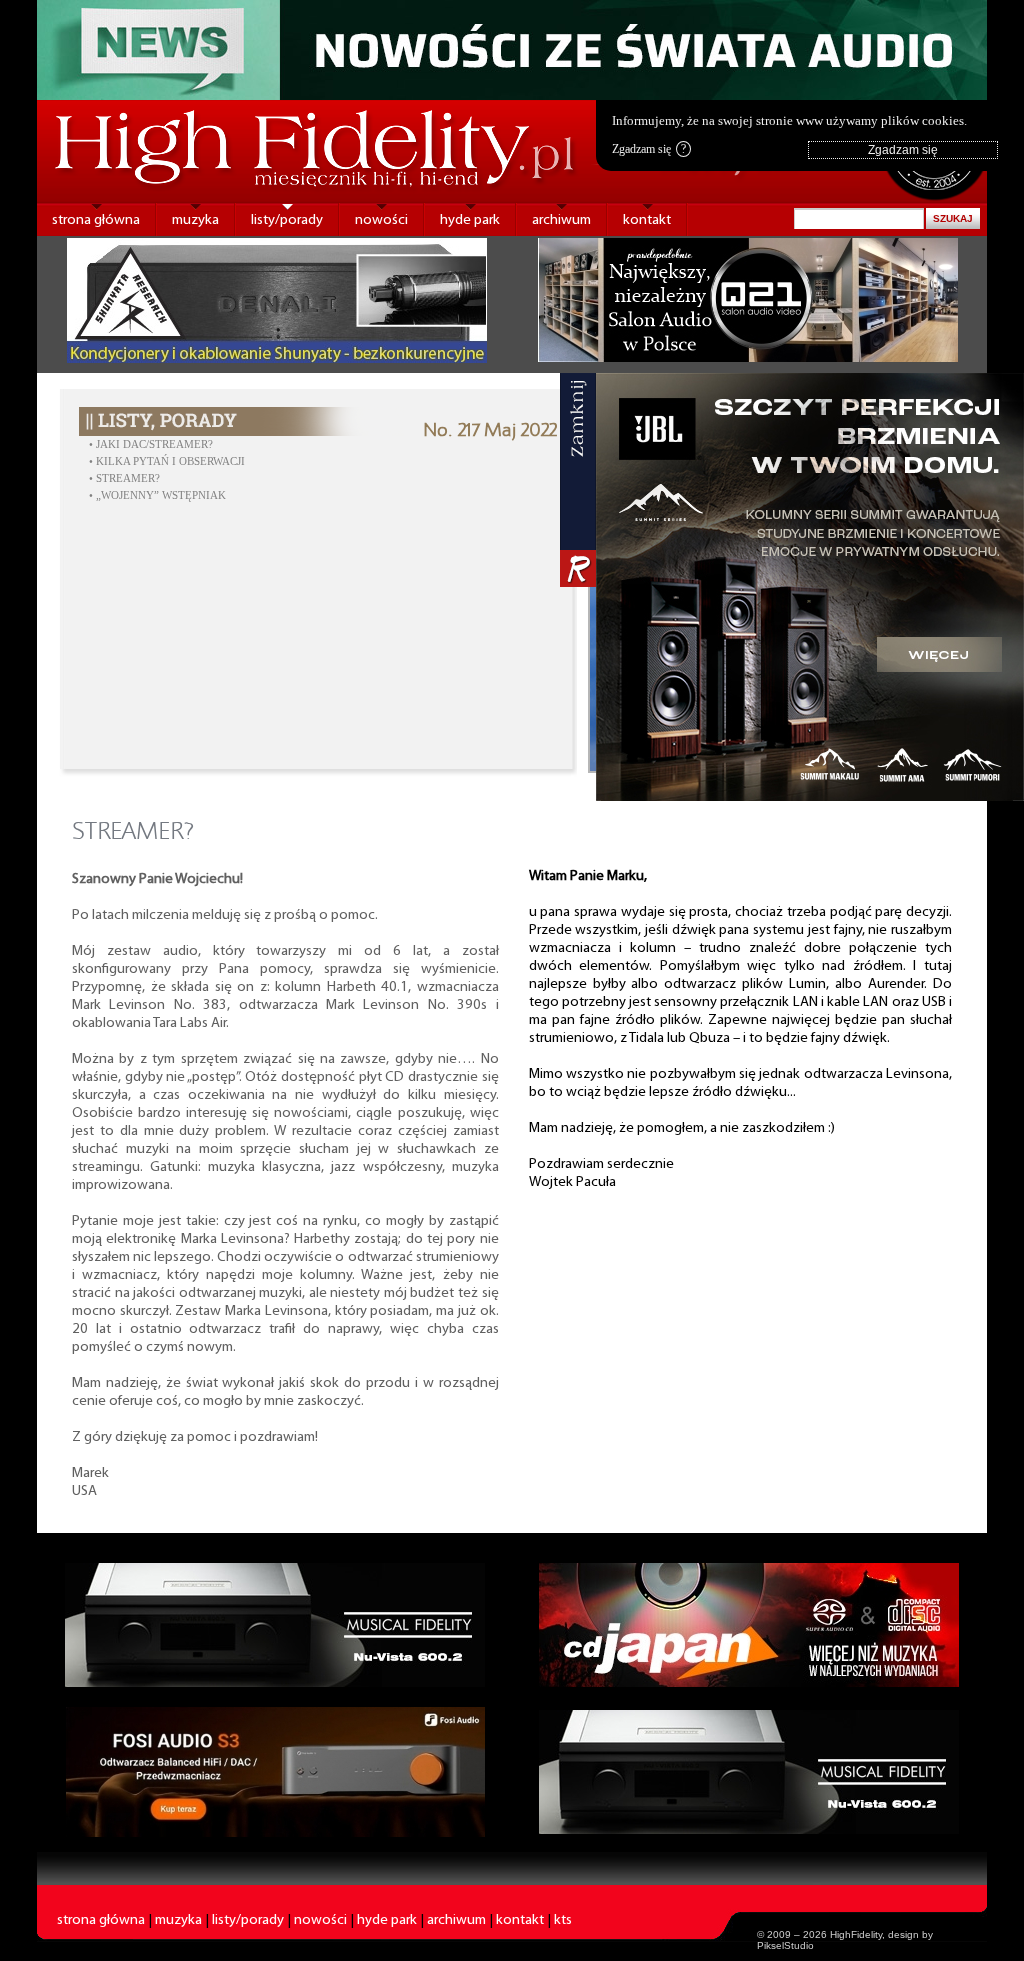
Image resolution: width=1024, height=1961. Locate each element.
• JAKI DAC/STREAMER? (151, 444)
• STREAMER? (124, 478)
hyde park (470, 220)
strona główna (96, 220)
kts (563, 1920)
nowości (381, 220)
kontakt (647, 220)
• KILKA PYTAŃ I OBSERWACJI (167, 461)
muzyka (195, 220)
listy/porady (287, 220)
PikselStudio (785, 1945)
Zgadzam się (649, 149)
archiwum (561, 220)
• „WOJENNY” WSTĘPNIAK (157, 495)
